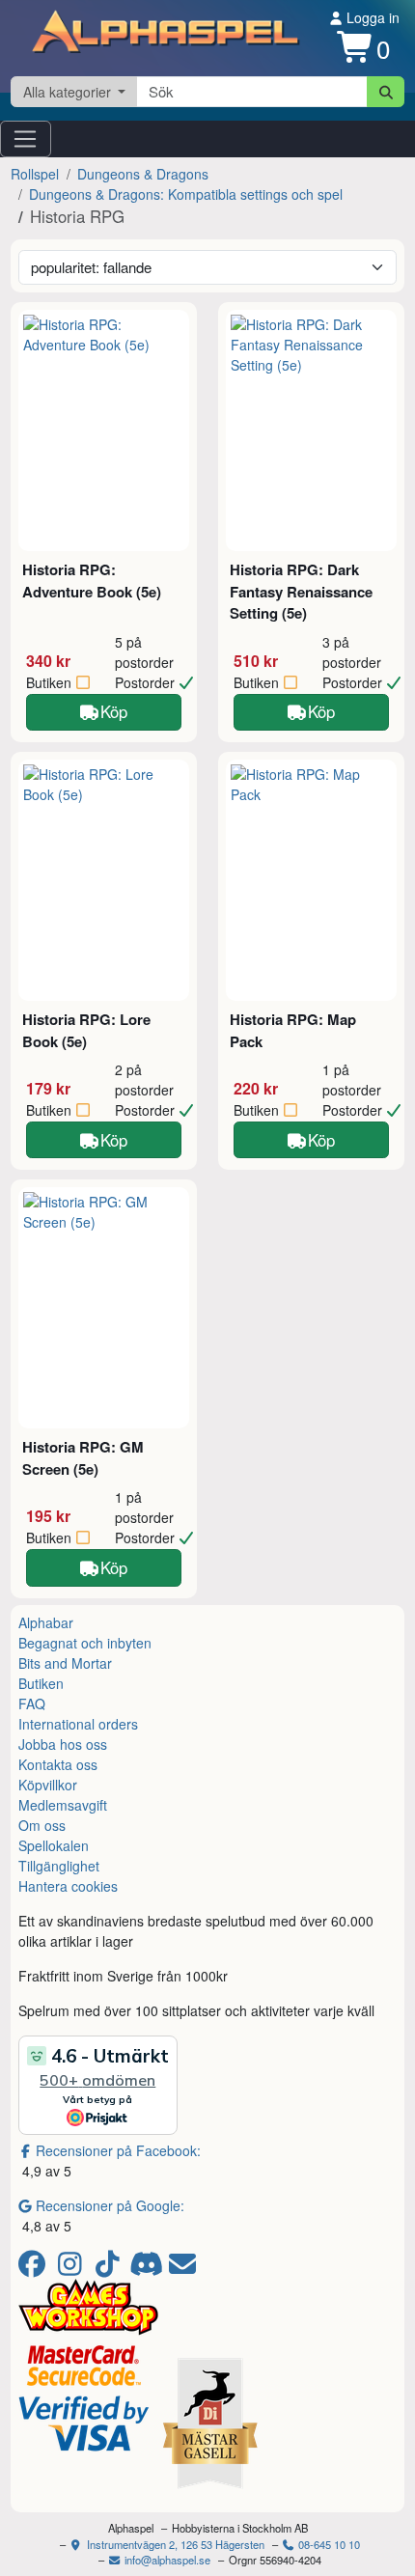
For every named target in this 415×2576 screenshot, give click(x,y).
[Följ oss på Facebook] (35, 2268)
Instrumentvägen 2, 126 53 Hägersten (174, 2544)
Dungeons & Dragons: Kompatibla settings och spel (186, 194)
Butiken (41, 1683)
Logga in (371, 17)
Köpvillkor (48, 1785)
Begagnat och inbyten (85, 1643)
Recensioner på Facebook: (118, 2150)
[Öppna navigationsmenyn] (26, 139)
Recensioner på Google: (110, 2205)
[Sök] (386, 92)
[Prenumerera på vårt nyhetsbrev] (182, 2268)
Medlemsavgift (63, 1805)
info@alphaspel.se (166, 2560)
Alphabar (46, 1622)
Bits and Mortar (65, 1663)
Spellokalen (54, 1845)
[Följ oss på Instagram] (73, 2268)
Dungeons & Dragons (143, 174)
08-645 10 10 (328, 2544)
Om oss (42, 1825)
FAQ (32, 1703)
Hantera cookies (68, 1886)
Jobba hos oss (63, 1744)
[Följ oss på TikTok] (111, 2268)
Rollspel (35, 174)
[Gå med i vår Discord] (148, 2268)
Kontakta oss (58, 1764)
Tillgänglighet (59, 1866)
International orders (78, 1724)
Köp (114, 711)
